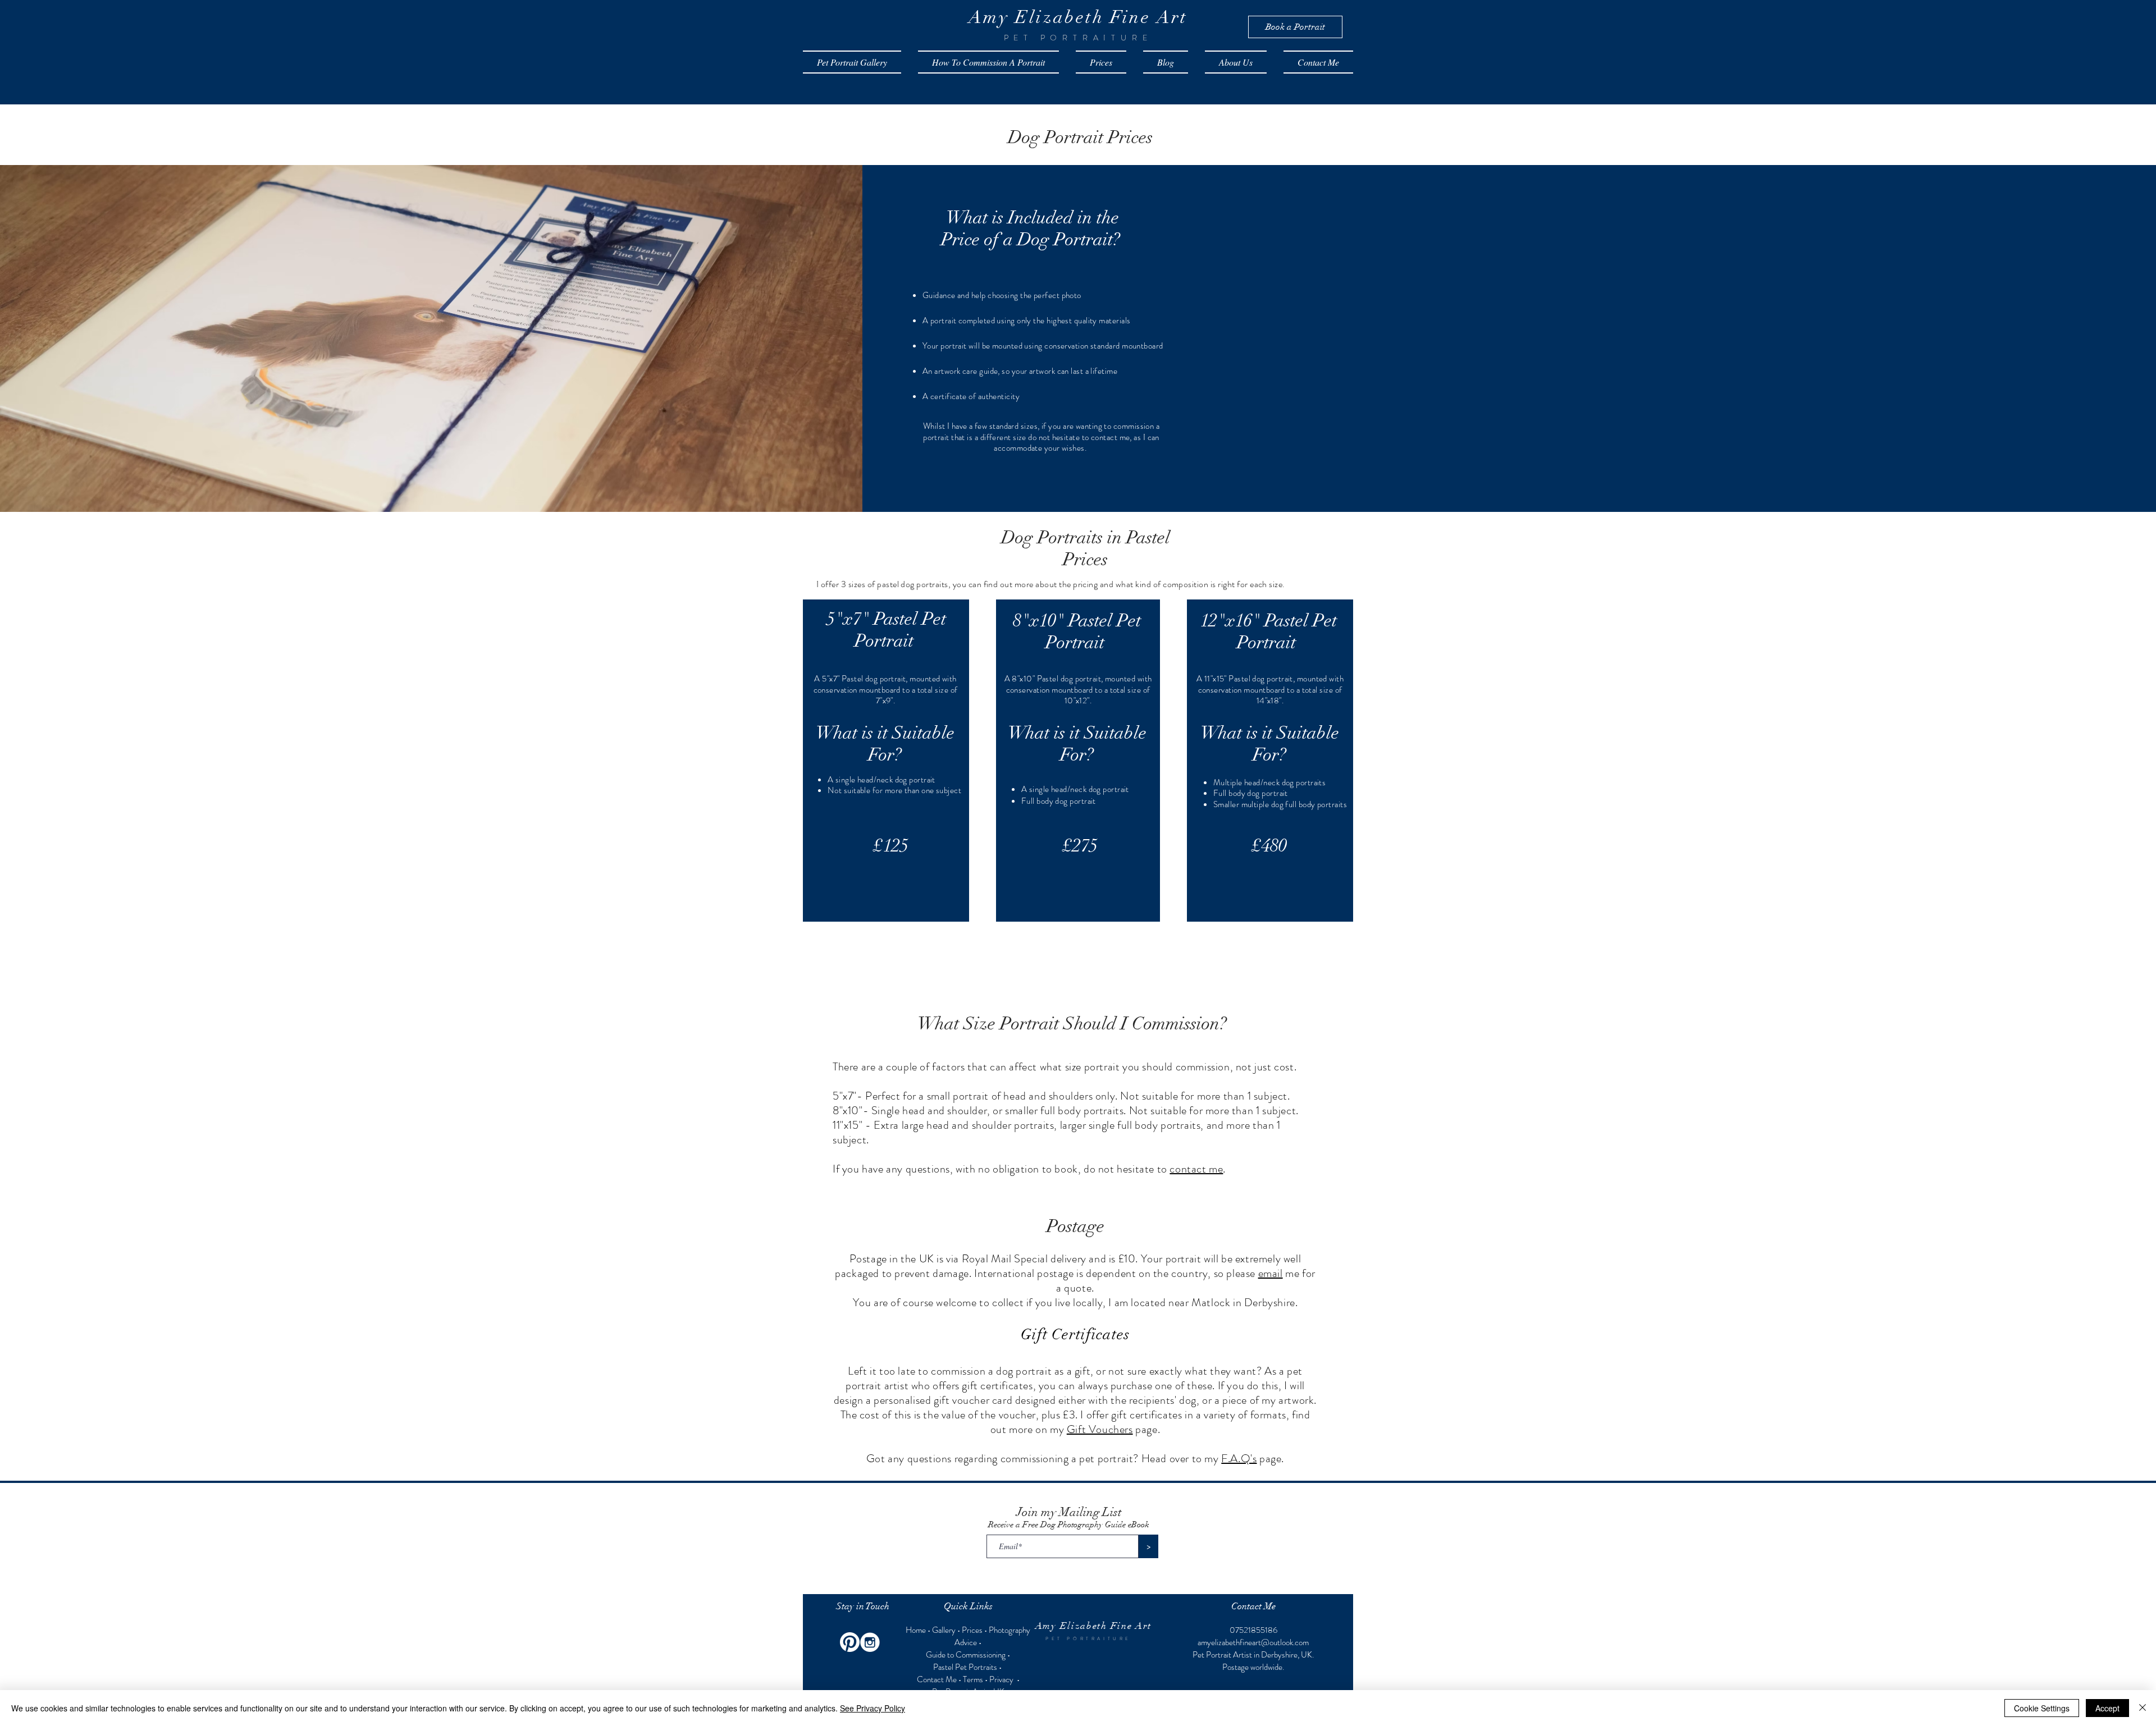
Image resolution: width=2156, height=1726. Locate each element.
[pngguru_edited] (870, 1642)
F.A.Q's (1239, 1459)
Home (917, 1630)
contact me (1196, 1169)
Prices (972, 1630)
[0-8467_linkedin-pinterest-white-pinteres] (850, 1642)
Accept (2107, 1708)
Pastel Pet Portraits (965, 1667)
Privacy (1002, 1679)
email (1271, 1273)
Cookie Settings (2042, 1708)
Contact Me (937, 1679)
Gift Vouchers (1100, 1429)
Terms (973, 1679)
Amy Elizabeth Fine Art (1093, 1626)
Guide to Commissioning (966, 1655)
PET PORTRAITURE (1088, 1639)
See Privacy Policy (873, 1708)
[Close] (2143, 1708)
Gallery (944, 1630)
